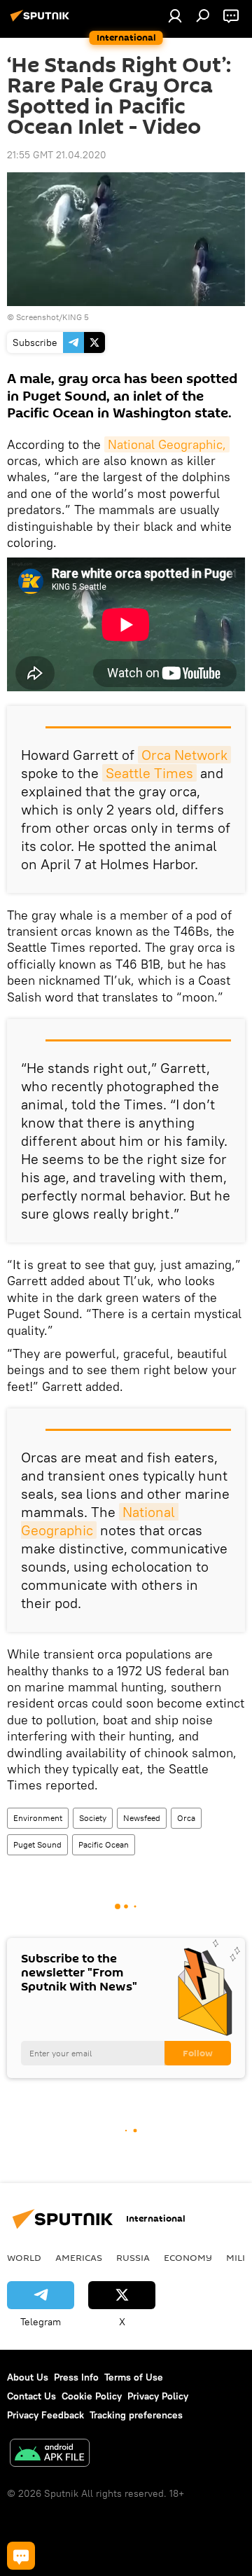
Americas (79, 2257)
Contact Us (31, 2396)
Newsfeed (142, 1818)
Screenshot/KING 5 (52, 317)
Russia (133, 2257)
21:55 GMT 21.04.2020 (57, 155)
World (24, 2257)
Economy (188, 2257)
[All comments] (21, 2556)
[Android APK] (50, 2454)
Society (93, 1818)
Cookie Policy (92, 2396)
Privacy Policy (158, 2396)
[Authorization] (175, 15)
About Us (28, 2377)
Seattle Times (149, 773)
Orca (186, 1818)
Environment (38, 1818)
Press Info (76, 2377)
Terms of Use (134, 2377)
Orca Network (184, 755)
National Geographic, (167, 444)
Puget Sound (37, 1844)
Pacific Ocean (104, 1844)
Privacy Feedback (45, 2415)
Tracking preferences (136, 2415)
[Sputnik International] (42, 21)
